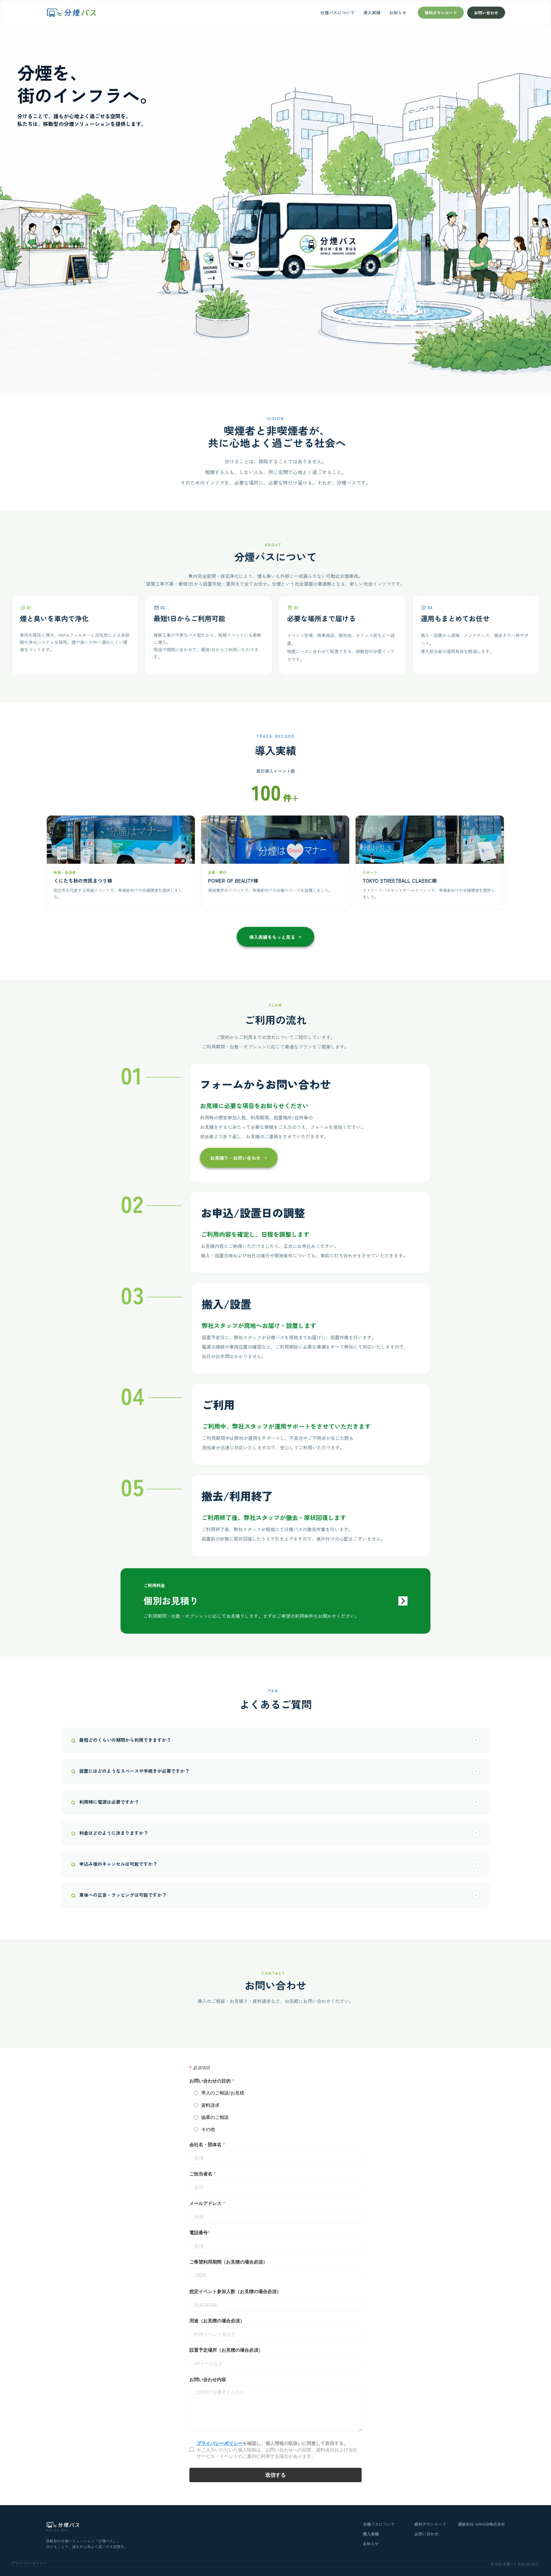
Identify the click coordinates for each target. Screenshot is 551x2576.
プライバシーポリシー (29, 2563)
